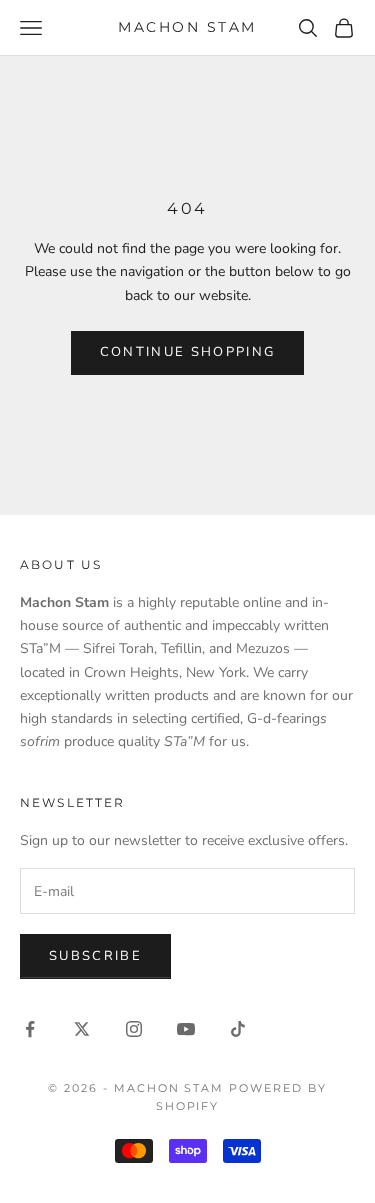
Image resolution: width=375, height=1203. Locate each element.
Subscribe (95, 956)
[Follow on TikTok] (238, 1029)
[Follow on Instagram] (134, 1029)
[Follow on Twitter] (82, 1029)
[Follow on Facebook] (30, 1029)
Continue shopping (188, 352)
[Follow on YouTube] (186, 1029)
